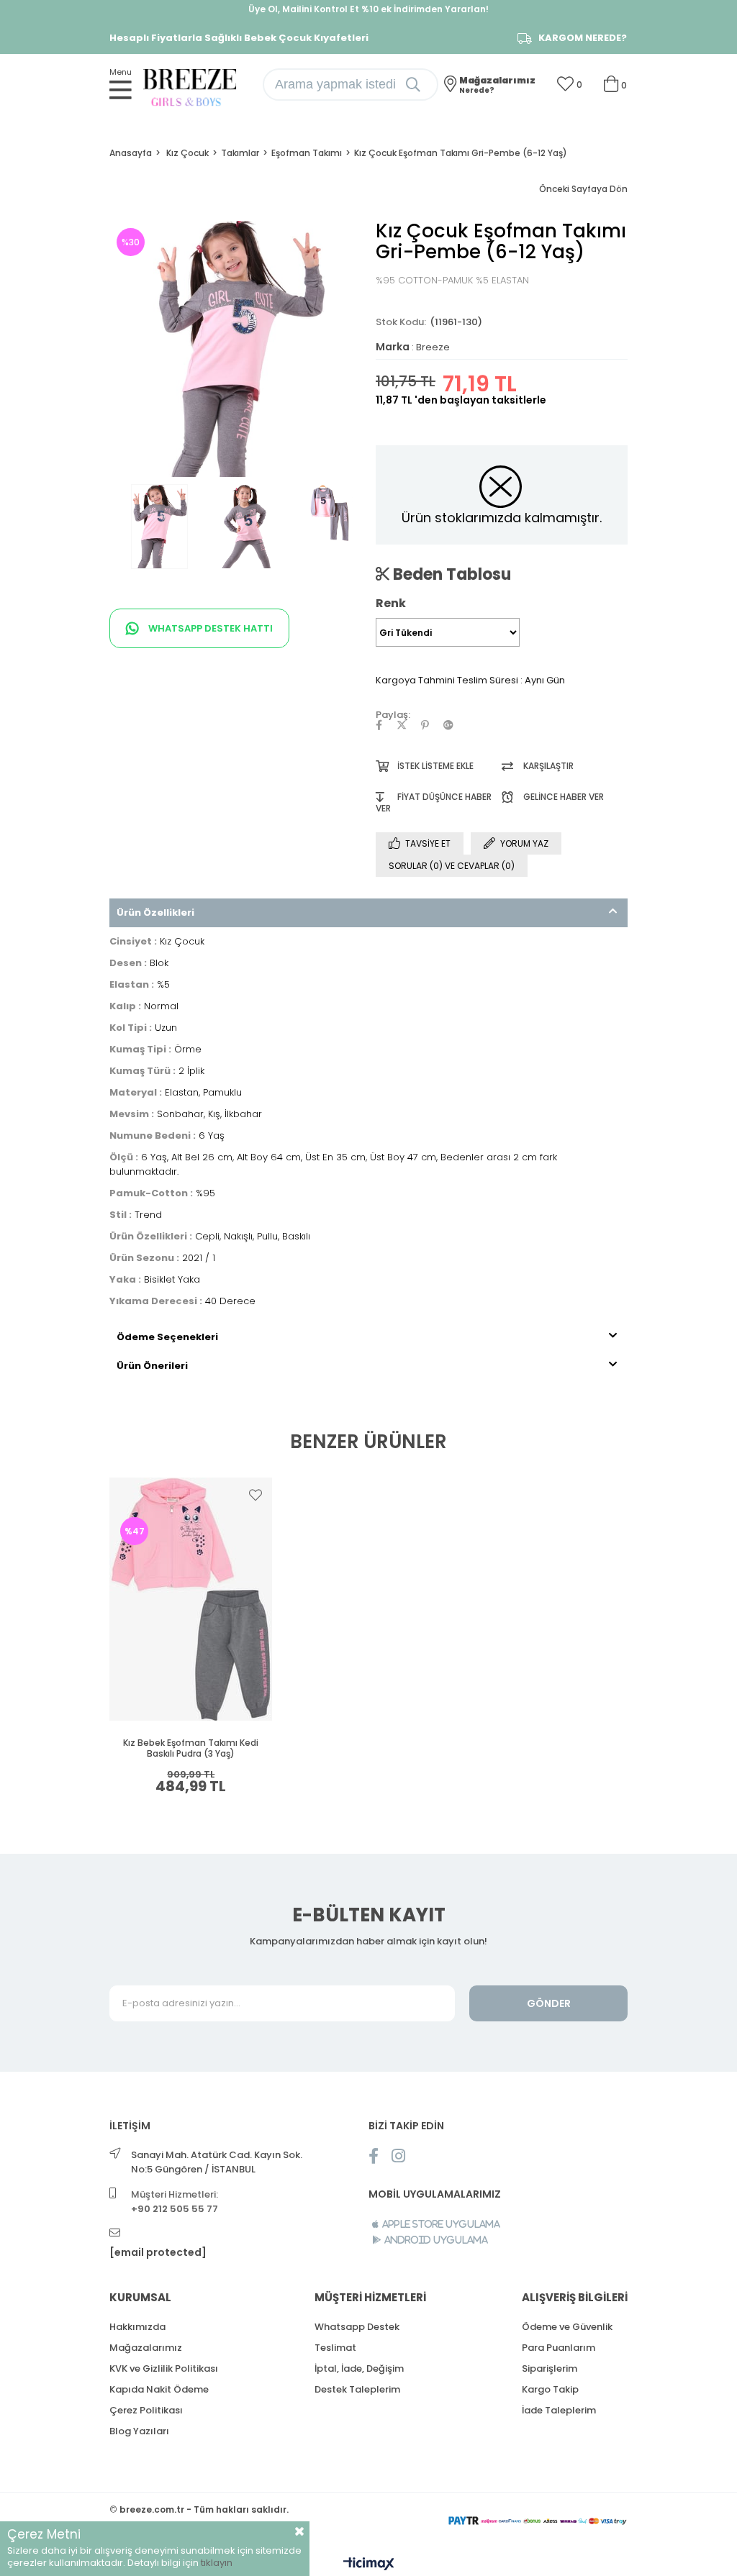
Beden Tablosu (450, 574)
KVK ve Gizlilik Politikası (164, 2368)
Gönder (549, 2003)
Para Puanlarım (559, 2348)
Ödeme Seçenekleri (167, 1337)
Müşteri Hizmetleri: (175, 2202)
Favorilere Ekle (256, 1495)
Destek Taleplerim (357, 2389)
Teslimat (335, 2348)
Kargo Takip (550, 2389)
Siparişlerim (550, 2368)
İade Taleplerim (559, 2410)
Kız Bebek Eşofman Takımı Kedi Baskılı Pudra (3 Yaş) (191, 1748)
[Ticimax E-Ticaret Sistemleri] (369, 2565)
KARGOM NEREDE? (583, 38)
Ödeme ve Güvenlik (567, 2327)
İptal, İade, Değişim (359, 2368)
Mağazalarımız (146, 2348)
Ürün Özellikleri (155, 912)
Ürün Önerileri (152, 1366)
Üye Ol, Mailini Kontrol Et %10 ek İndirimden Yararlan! (368, 9)
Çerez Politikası (146, 2410)
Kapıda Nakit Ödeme (159, 2389)
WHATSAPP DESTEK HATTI (209, 628)
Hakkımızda (137, 2327)
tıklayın (217, 2563)
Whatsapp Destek (357, 2327)
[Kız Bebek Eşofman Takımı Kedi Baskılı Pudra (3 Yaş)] (191, 1599)
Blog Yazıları (139, 2431)
